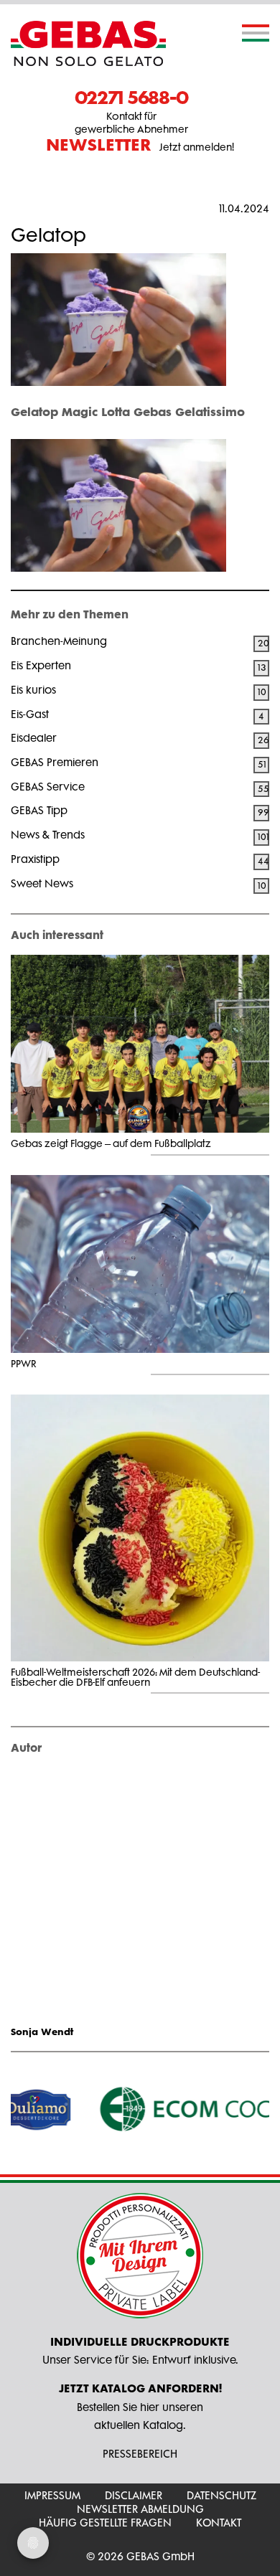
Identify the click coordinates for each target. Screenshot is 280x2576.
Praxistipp (35, 859)
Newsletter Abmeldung (140, 2509)
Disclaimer (134, 2495)
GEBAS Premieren (55, 762)
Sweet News (42, 883)
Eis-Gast (30, 714)
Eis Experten (41, 665)
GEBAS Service (48, 787)
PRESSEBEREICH (140, 2454)
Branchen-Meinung (59, 641)
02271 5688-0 (131, 97)
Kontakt (219, 2523)
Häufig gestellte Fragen (105, 2523)
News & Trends (48, 835)
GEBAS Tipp (39, 810)
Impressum (52, 2495)
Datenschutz (221, 2495)
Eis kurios (33, 690)
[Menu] (256, 33)
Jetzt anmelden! (140, 146)
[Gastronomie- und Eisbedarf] (88, 43)
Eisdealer (34, 738)
